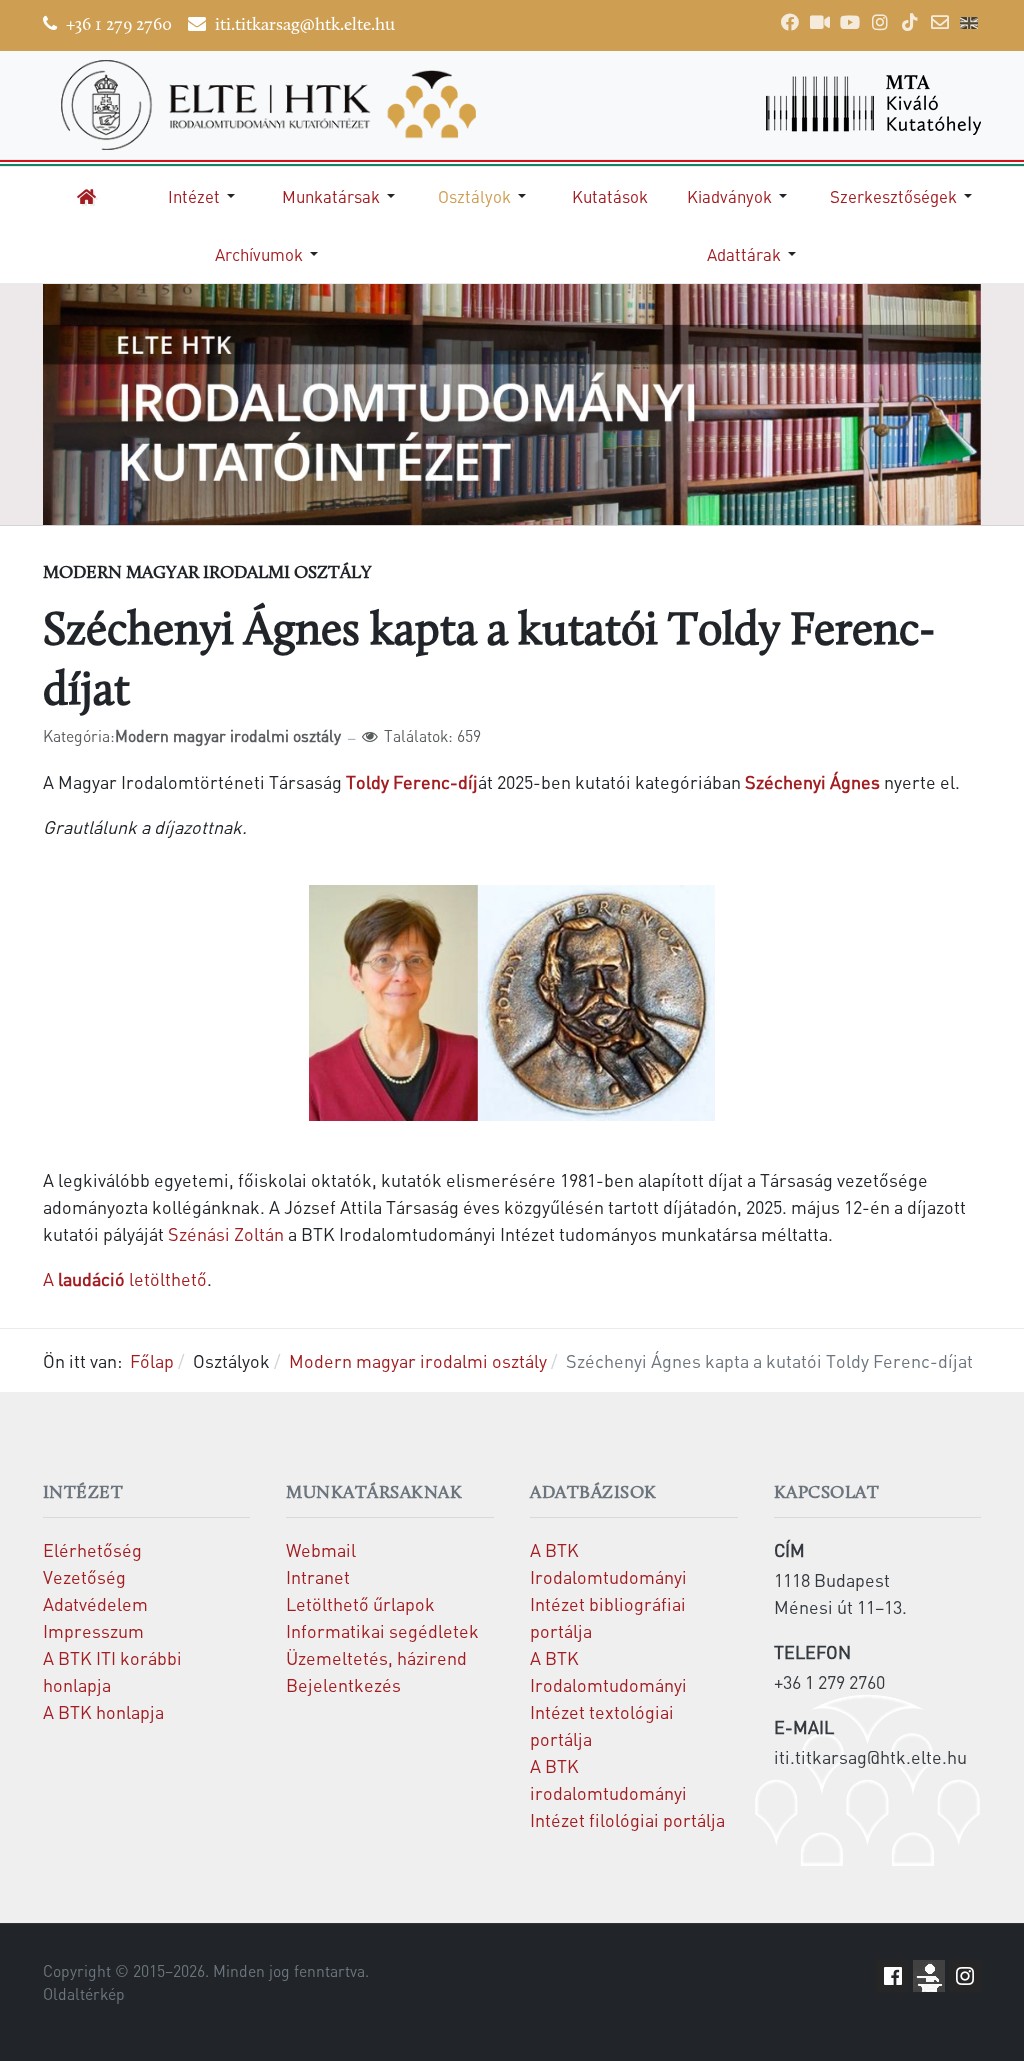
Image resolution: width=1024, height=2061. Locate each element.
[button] (205, 196)
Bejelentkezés (343, 1684)
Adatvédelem (95, 1603)
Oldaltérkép (84, 1994)
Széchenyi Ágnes (812, 781)
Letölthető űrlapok (360, 1603)
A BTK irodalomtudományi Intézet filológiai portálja (627, 1792)
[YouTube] (850, 22)
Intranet (318, 1576)
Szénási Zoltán (226, 1233)
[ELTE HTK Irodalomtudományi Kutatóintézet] (268, 105)
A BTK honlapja (103, 1711)
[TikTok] (910, 22)
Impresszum (93, 1630)
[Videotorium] (820, 22)
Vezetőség (84, 1576)
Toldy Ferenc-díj (412, 781)
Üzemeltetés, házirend (376, 1657)
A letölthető (125, 1278)
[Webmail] (940, 22)
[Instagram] (880, 22)
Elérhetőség (92, 1549)
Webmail (321, 1549)
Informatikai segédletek (382, 1630)
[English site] (969, 25)
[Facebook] (790, 22)
